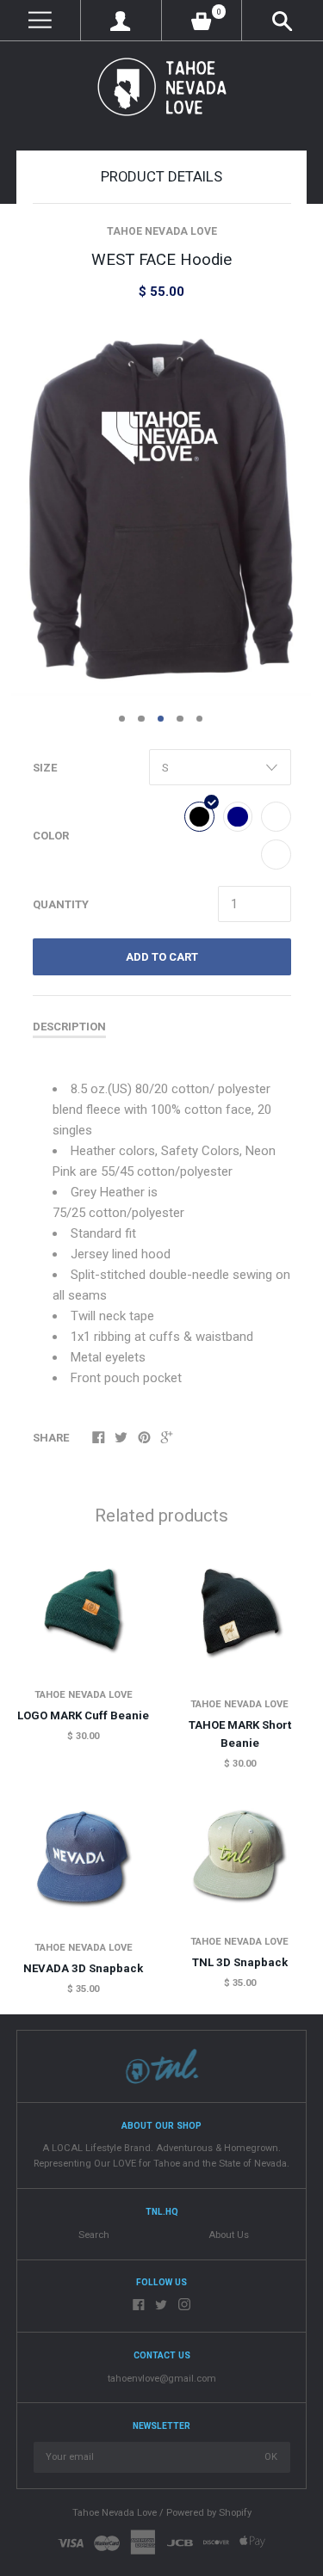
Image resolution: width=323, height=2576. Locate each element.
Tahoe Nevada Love (162, 231)
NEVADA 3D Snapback (83, 1968)
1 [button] (122, 719)
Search (94, 2235)
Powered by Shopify (209, 2513)
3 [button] (161, 719)
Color (51, 836)
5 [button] (200, 719)
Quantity (61, 904)
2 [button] (141, 719)
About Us (229, 2235)
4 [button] (180, 719)
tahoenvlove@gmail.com (162, 2379)
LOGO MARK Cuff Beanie (83, 1715)
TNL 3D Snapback (240, 1962)
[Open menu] (40, 20)
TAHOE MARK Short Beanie (240, 1734)
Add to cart (162, 957)
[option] (161, 509)
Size (45, 768)
